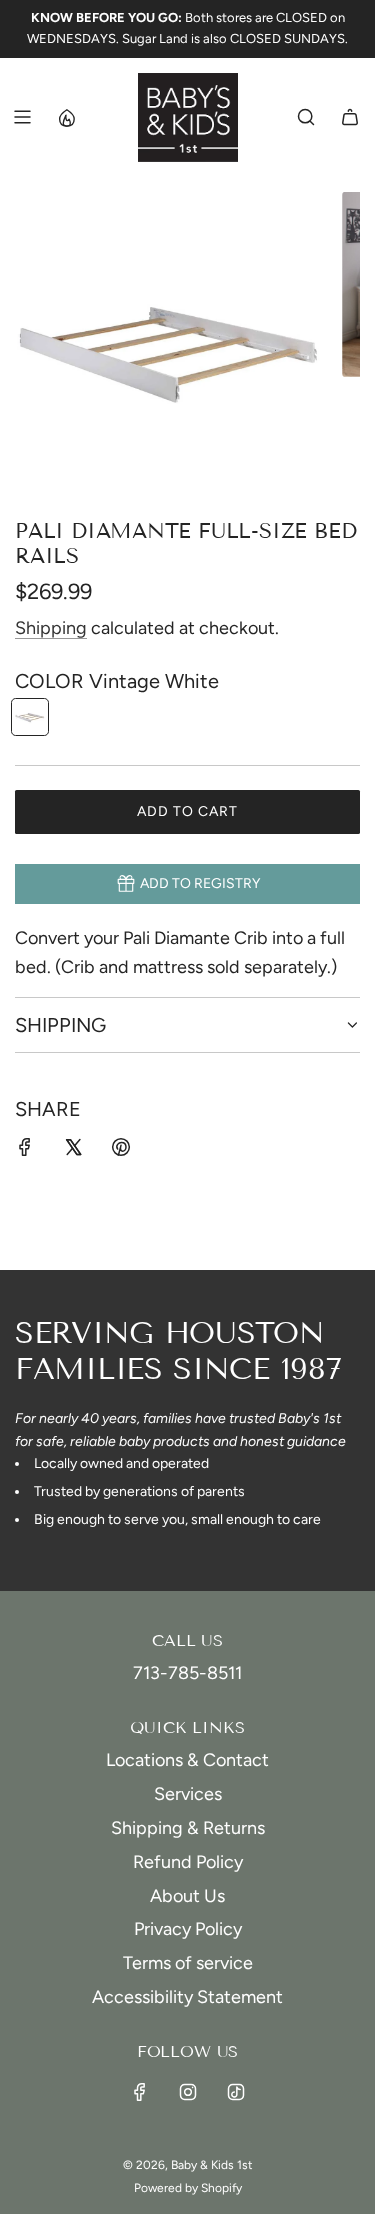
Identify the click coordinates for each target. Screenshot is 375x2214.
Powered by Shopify (188, 2188)
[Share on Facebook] (25, 1151)
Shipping (51, 628)
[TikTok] (236, 2092)
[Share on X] (73, 1151)
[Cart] (350, 117)
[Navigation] (22, 117)
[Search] (306, 117)
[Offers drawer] (66, 117)
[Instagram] (188, 2092)
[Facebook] (140, 2092)
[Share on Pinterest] (121, 1151)
